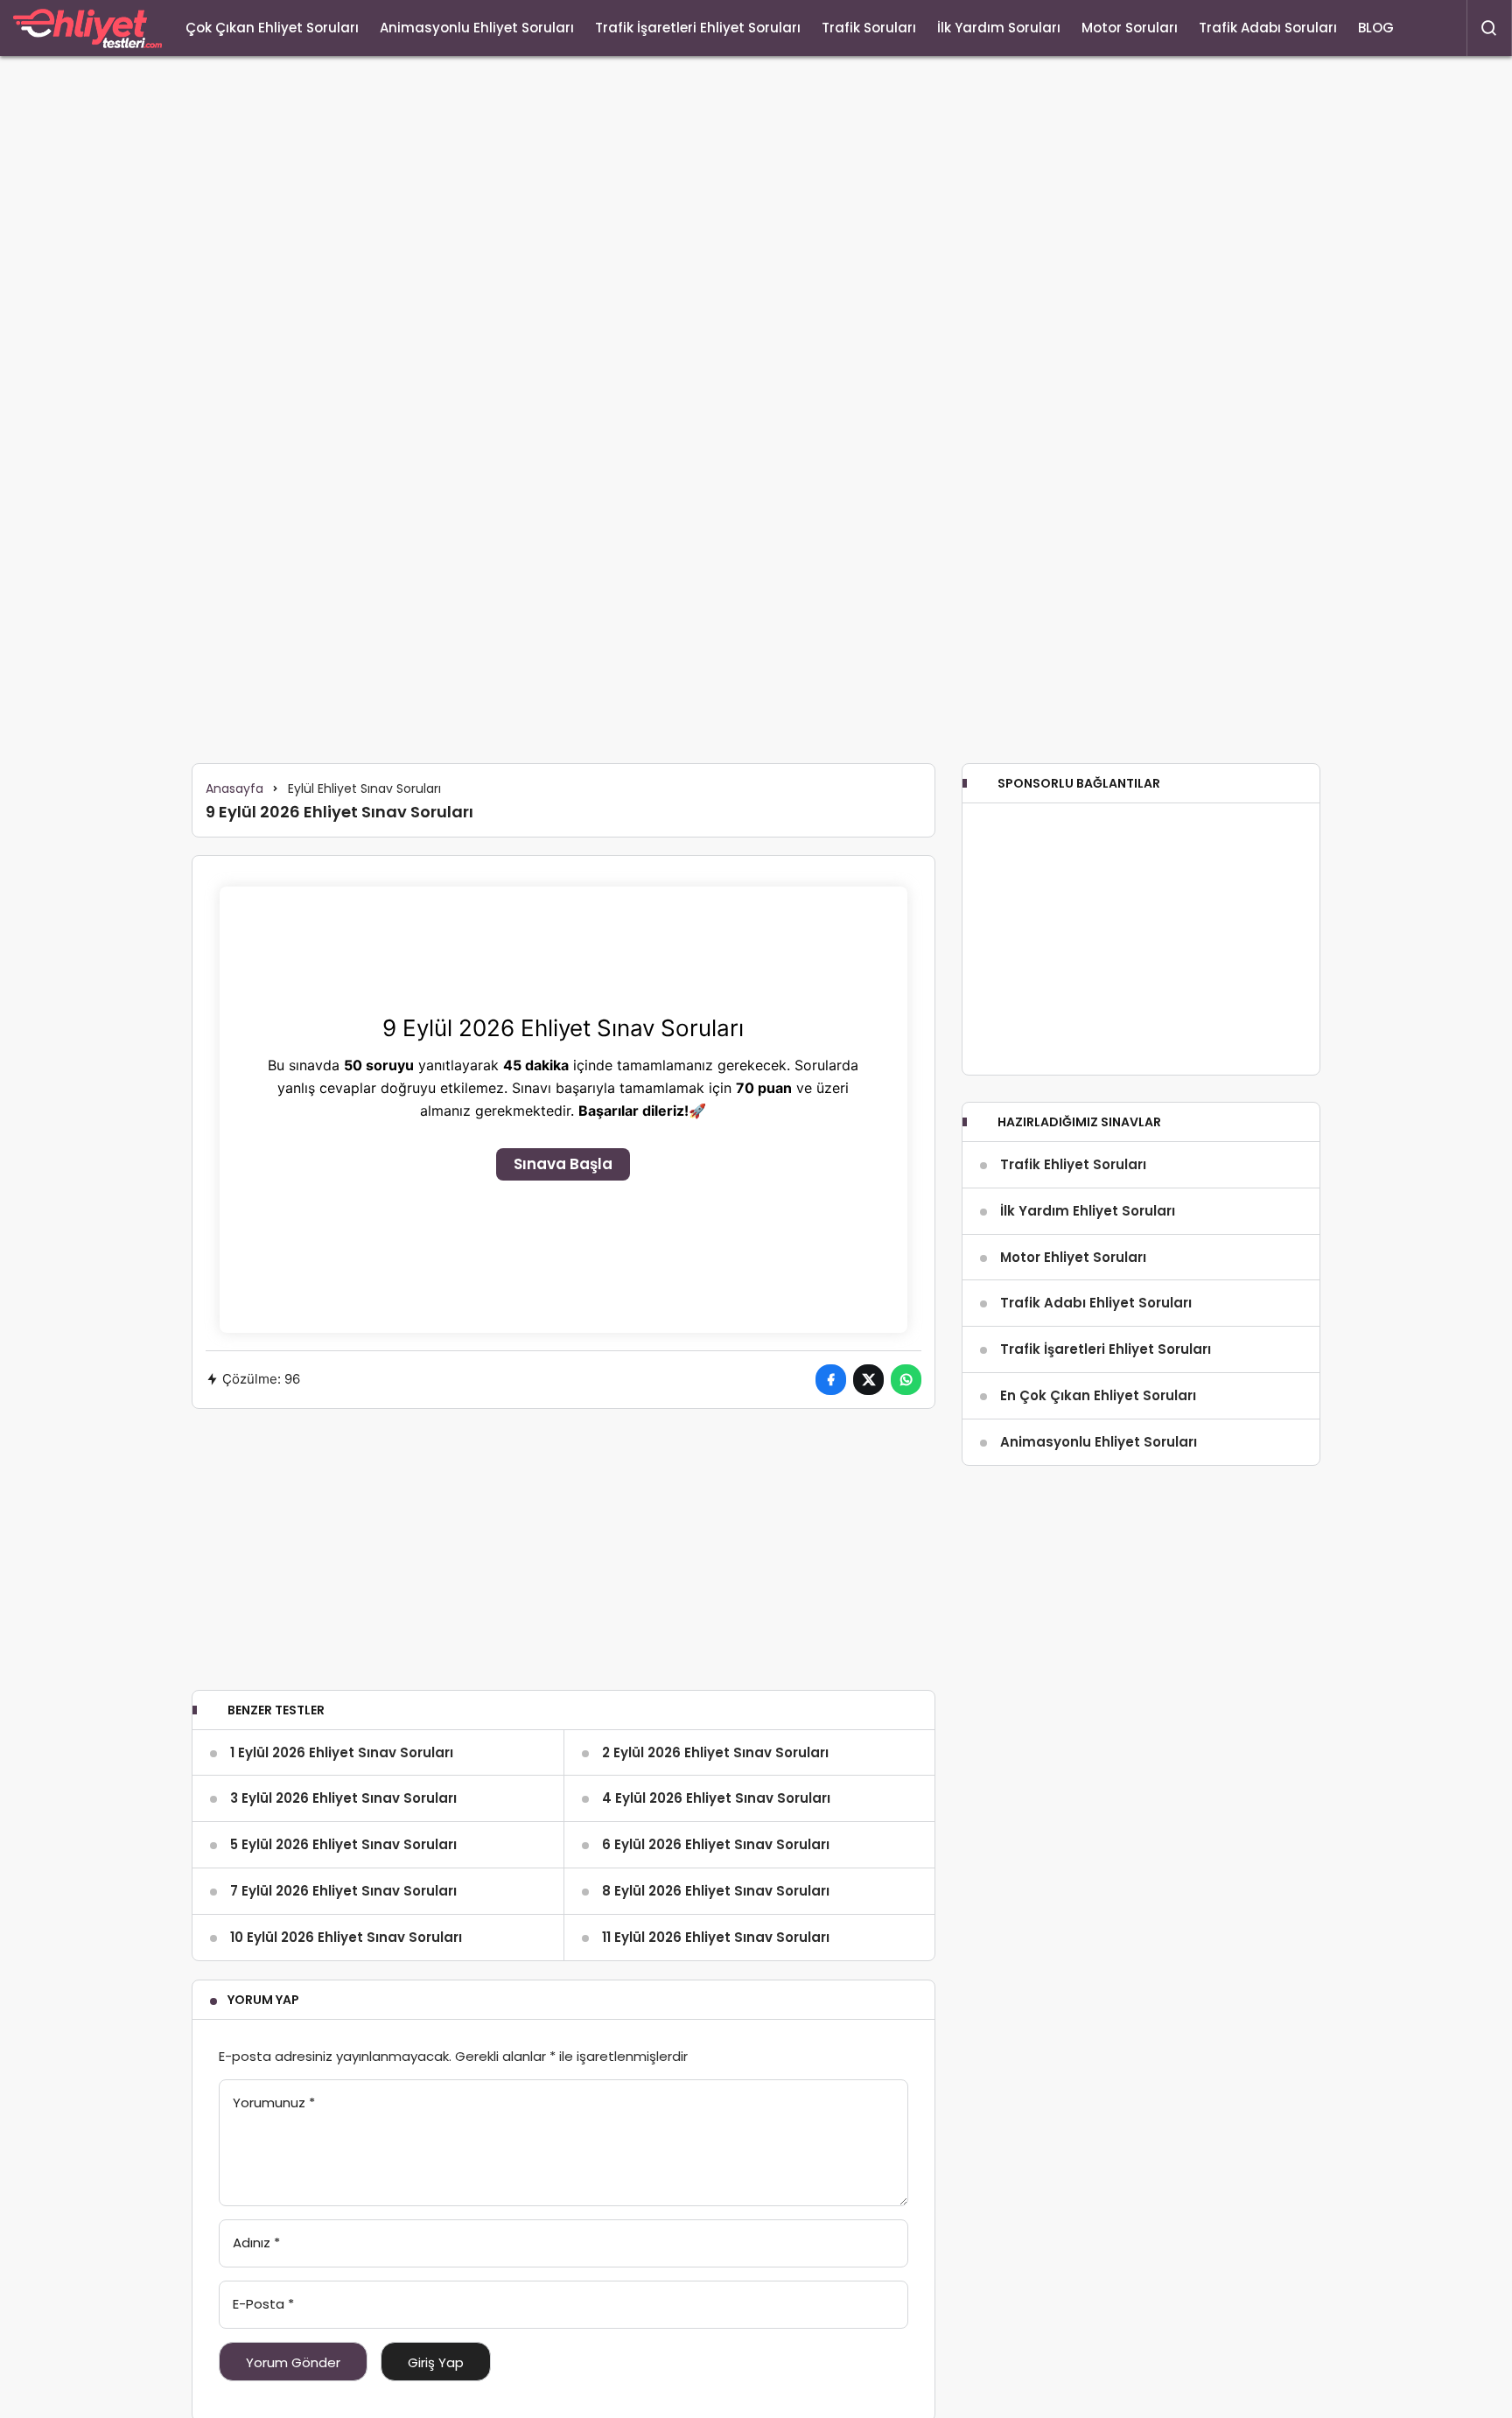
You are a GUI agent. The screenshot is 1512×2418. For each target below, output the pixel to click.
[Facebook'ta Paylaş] (831, 1380)
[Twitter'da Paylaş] (868, 1380)
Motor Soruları (1130, 28)
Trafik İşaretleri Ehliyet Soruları (698, 28)
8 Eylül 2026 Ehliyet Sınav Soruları (716, 1891)
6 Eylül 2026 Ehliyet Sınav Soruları (716, 1844)
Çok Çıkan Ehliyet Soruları (272, 28)
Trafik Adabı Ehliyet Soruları (1096, 1303)
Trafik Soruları (869, 28)
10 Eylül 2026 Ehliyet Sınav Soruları (346, 1937)
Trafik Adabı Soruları (1268, 28)
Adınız (256, 2243)
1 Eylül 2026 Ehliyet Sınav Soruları (342, 1752)
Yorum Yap (263, 2000)
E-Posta (263, 2304)
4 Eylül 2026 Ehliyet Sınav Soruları (716, 1798)
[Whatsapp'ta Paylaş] (906, 1380)
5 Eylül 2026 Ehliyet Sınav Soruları (343, 1844)
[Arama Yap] (1489, 28)
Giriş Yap (436, 2362)
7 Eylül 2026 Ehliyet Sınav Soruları (343, 1891)
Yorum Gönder (293, 2362)
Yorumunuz (274, 2103)
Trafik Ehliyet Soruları (1073, 1164)
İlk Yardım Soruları (999, 28)
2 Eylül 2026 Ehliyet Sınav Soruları (715, 1752)
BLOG (1376, 28)
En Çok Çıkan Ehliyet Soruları (1098, 1395)
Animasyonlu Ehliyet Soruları (477, 28)
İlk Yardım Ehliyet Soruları (1088, 1211)
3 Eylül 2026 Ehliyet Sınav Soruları (343, 1798)
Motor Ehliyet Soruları (1073, 1257)
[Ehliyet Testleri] (87, 28)
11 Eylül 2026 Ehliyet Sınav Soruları (716, 1937)
